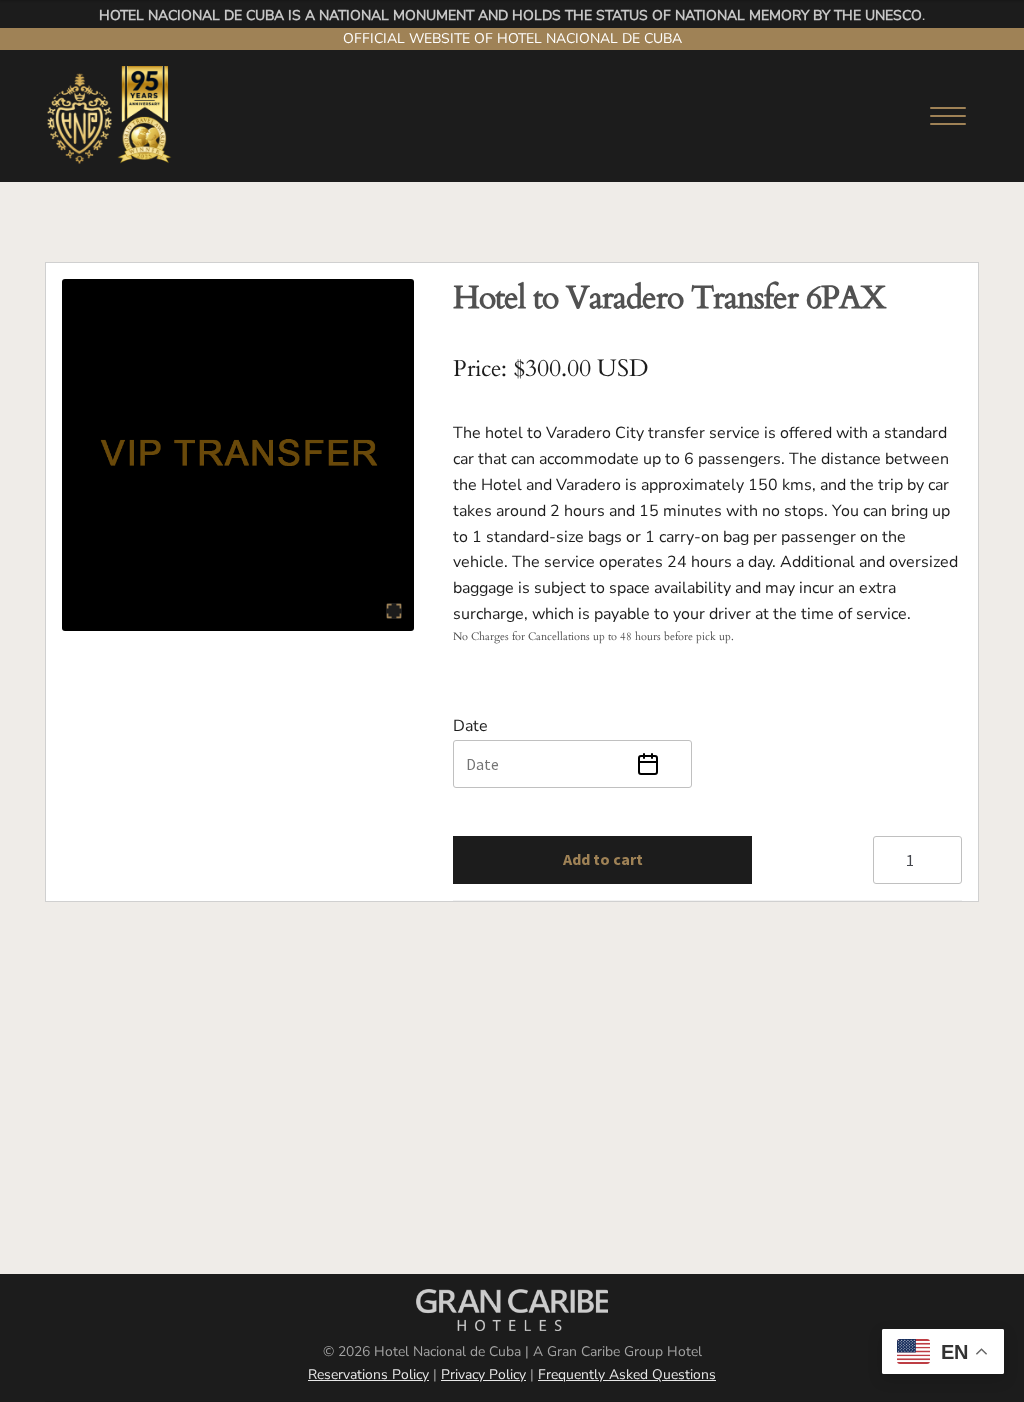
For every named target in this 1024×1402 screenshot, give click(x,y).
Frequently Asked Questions (627, 1374)
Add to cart (603, 859)
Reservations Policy (368, 1374)
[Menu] (940, 116)
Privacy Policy (483, 1374)
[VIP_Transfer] (238, 455)
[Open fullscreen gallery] (394, 611)
